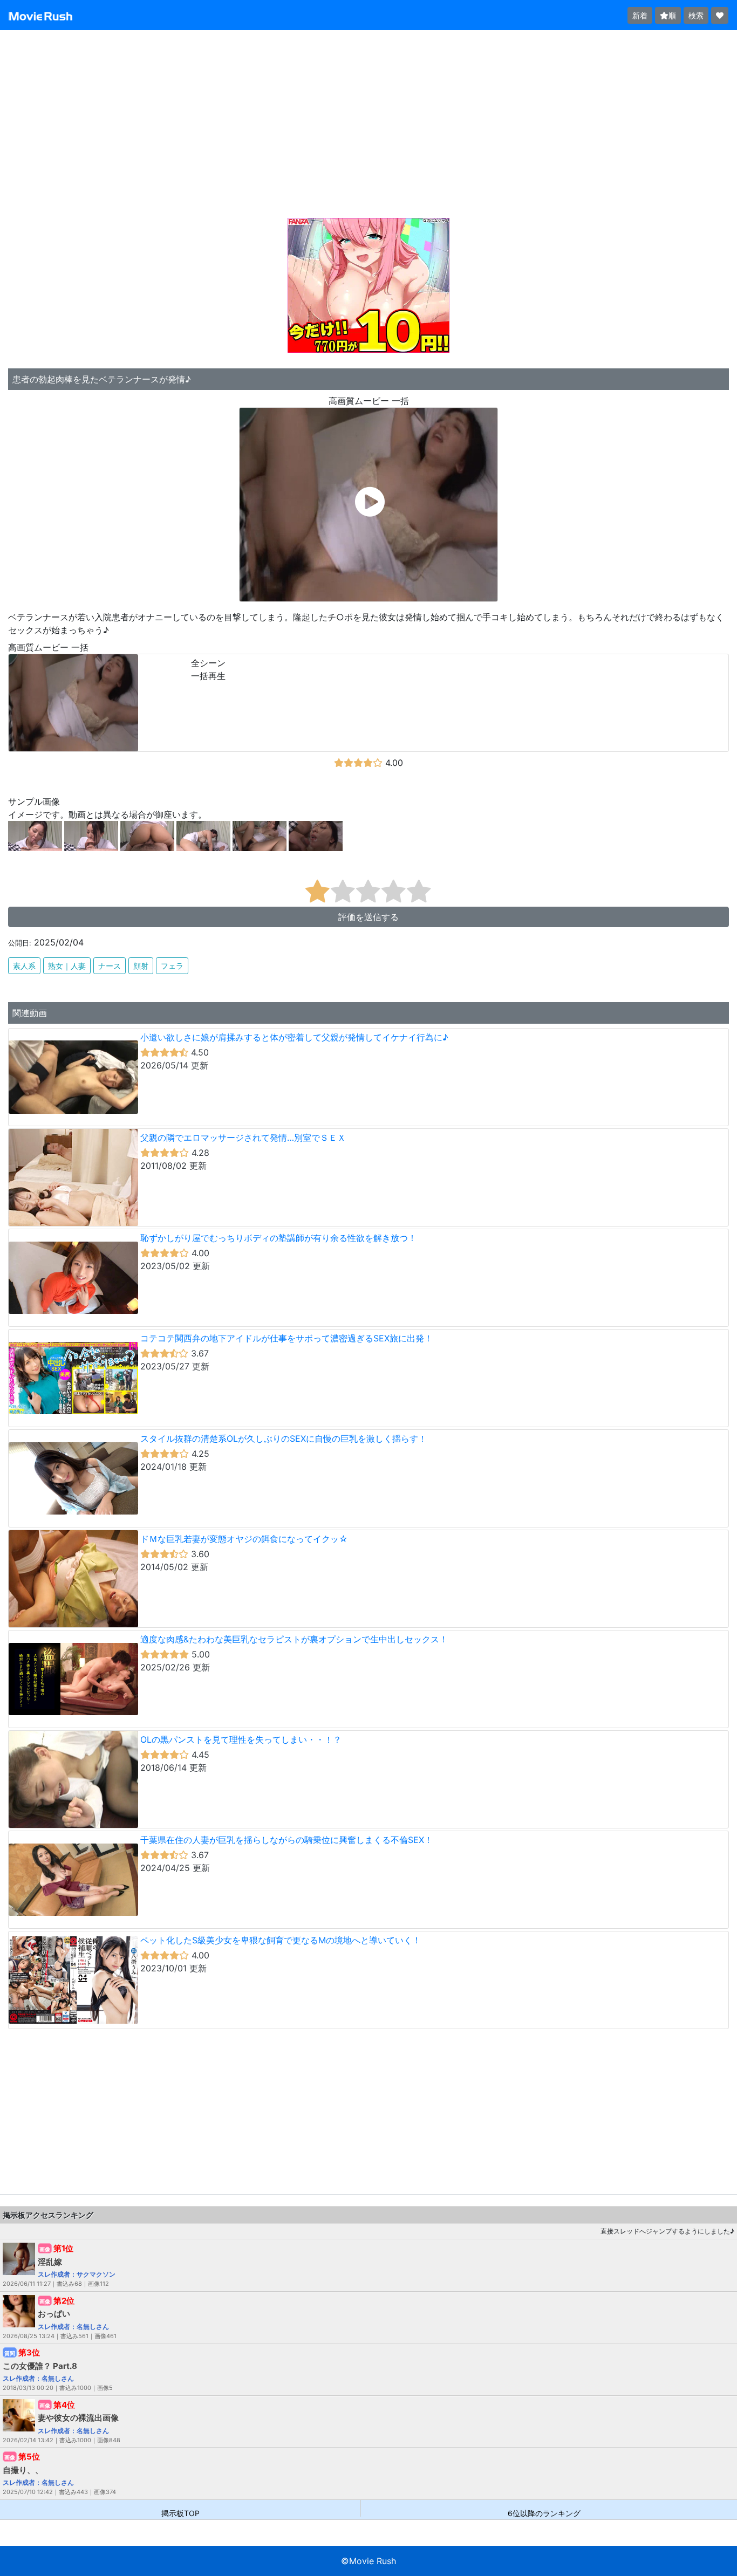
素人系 (24, 966)
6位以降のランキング (544, 2513)
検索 (696, 15)
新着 (640, 15)
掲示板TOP (180, 2513)
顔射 (141, 966)
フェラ (172, 966)
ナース (110, 966)
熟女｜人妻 (67, 966)
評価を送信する (368, 917)
